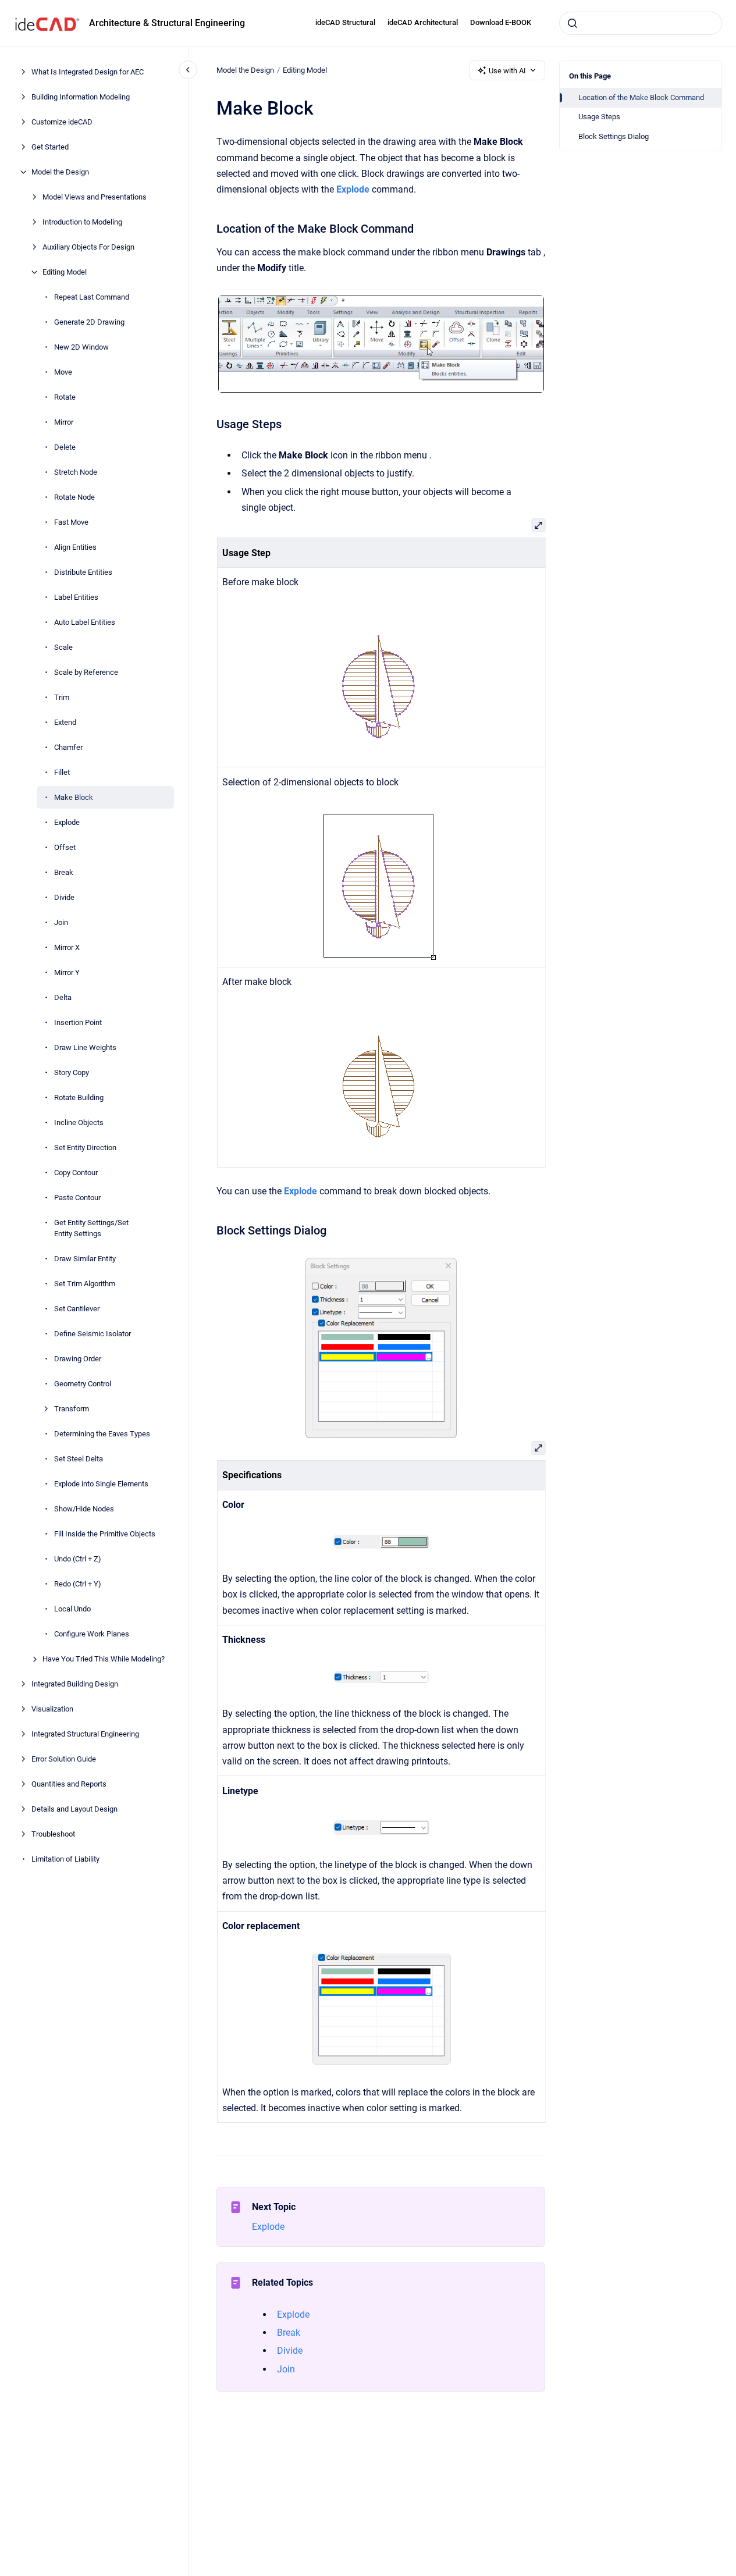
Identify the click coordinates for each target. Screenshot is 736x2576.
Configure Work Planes (92, 1634)
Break (64, 872)
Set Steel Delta (79, 1459)
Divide (64, 897)
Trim (62, 697)
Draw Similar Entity (85, 1259)
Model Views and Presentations (95, 197)
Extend (65, 722)
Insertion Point (78, 1022)
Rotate (65, 397)
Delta (63, 997)
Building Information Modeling (81, 97)
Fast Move (71, 522)
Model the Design (60, 172)
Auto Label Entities (85, 622)
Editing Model (65, 272)
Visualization (52, 1709)
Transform (72, 1409)
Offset (65, 847)
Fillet (62, 772)
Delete (65, 447)
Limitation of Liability (65, 1859)
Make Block (74, 797)
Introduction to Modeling (82, 222)
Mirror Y (67, 972)
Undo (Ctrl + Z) (78, 1559)
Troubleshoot (53, 1834)
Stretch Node (76, 472)
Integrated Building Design (75, 1684)
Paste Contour (77, 1198)
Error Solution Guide (64, 1759)
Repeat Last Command (92, 297)
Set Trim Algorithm (85, 1284)
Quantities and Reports (69, 1784)
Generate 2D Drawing (89, 322)
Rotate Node (74, 497)
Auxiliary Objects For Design (88, 247)
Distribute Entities (83, 572)
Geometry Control (83, 1384)
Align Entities (75, 547)
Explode (67, 822)
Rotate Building (79, 1097)
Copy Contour (76, 1173)
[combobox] (641, 23)
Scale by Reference (86, 672)
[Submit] (573, 23)
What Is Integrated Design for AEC (88, 72)
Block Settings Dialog (614, 136)
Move (63, 372)
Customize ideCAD (62, 122)
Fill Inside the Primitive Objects (105, 1534)
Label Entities (76, 597)
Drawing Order (78, 1359)
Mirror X (67, 947)
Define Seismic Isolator (93, 1334)
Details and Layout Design (74, 1809)
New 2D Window (81, 347)
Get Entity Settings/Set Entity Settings (91, 1228)
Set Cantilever (77, 1309)
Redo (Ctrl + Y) (78, 1584)
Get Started (50, 147)
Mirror (64, 422)
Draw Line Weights (85, 1047)
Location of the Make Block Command (641, 97)
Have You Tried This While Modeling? (104, 1659)
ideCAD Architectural (423, 22)
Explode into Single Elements (101, 1484)
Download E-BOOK (501, 22)
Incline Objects (79, 1122)
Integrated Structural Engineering (85, 1734)
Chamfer (68, 747)
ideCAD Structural (345, 22)
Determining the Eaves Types (102, 1434)
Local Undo (72, 1609)
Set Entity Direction (85, 1148)
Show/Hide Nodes (84, 1509)
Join (61, 922)
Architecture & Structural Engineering (167, 23)
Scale (63, 647)
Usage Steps (599, 117)
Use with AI (507, 71)
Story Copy (72, 1072)
